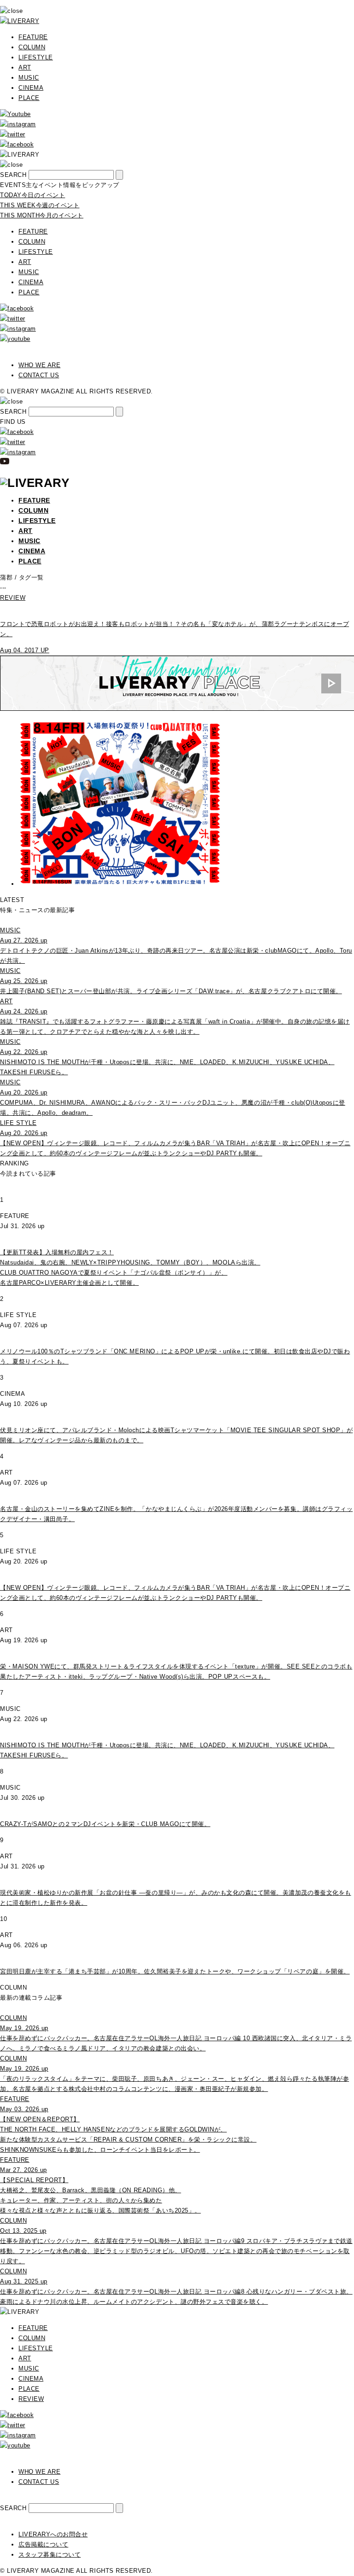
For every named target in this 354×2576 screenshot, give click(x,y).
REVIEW (31, 2399)
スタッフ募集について (50, 2555)
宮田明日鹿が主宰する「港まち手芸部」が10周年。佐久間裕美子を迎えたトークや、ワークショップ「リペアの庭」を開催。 (175, 1971)
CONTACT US (39, 375)
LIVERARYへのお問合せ (53, 2534)
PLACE (29, 98)
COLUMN (32, 47)
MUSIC (29, 78)
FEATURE (33, 37)
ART (25, 67)
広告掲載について (43, 2544)
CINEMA (31, 88)
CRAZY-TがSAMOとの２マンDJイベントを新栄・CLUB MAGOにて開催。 (105, 1824)
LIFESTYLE (36, 57)
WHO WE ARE (39, 365)
